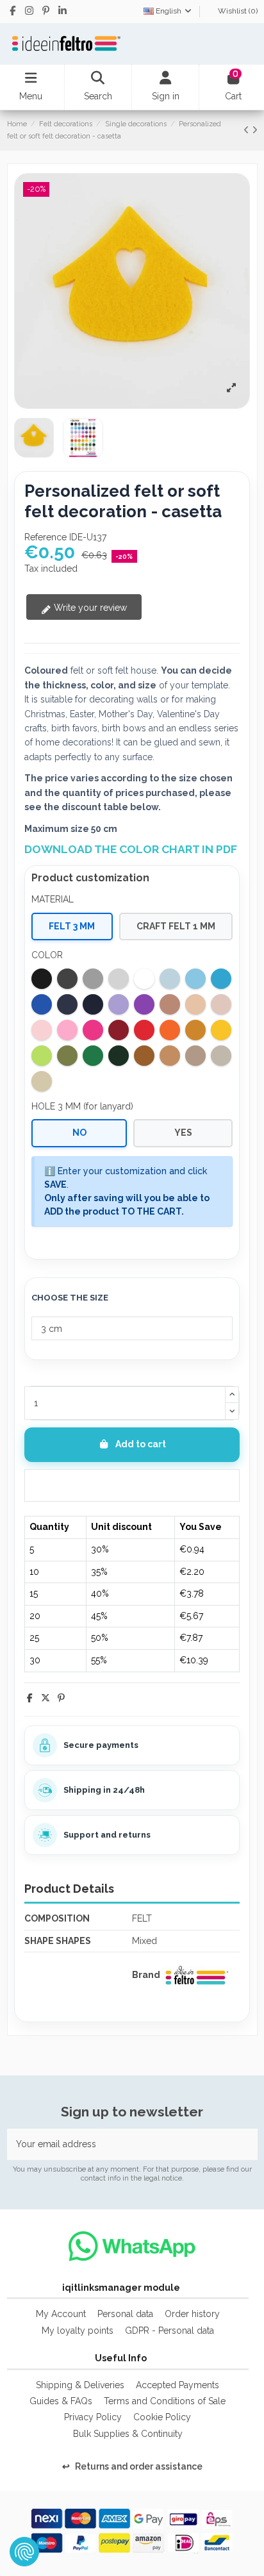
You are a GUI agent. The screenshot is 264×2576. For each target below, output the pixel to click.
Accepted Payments (177, 2385)
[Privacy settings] (24, 2552)
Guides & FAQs (61, 2401)
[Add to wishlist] (132, 1485)
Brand (146, 1975)
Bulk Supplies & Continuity (128, 2434)
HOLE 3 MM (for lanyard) (82, 1106)
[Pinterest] (61, 1698)
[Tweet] (45, 1698)
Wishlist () (237, 11)
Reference (45, 537)
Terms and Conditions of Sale (165, 2401)
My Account (61, 2314)
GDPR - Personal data (169, 2331)
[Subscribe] (244, 2144)
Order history (192, 2314)
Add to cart (141, 1444)
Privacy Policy (93, 2417)
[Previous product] (248, 130)
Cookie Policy (162, 2417)
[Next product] (255, 130)
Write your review (89, 608)
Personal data (125, 2314)
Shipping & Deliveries (80, 2385)
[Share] (30, 1698)
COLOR (47, 955)
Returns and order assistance (132, 2466)
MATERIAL (53, 899)
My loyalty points (78, 2331)
